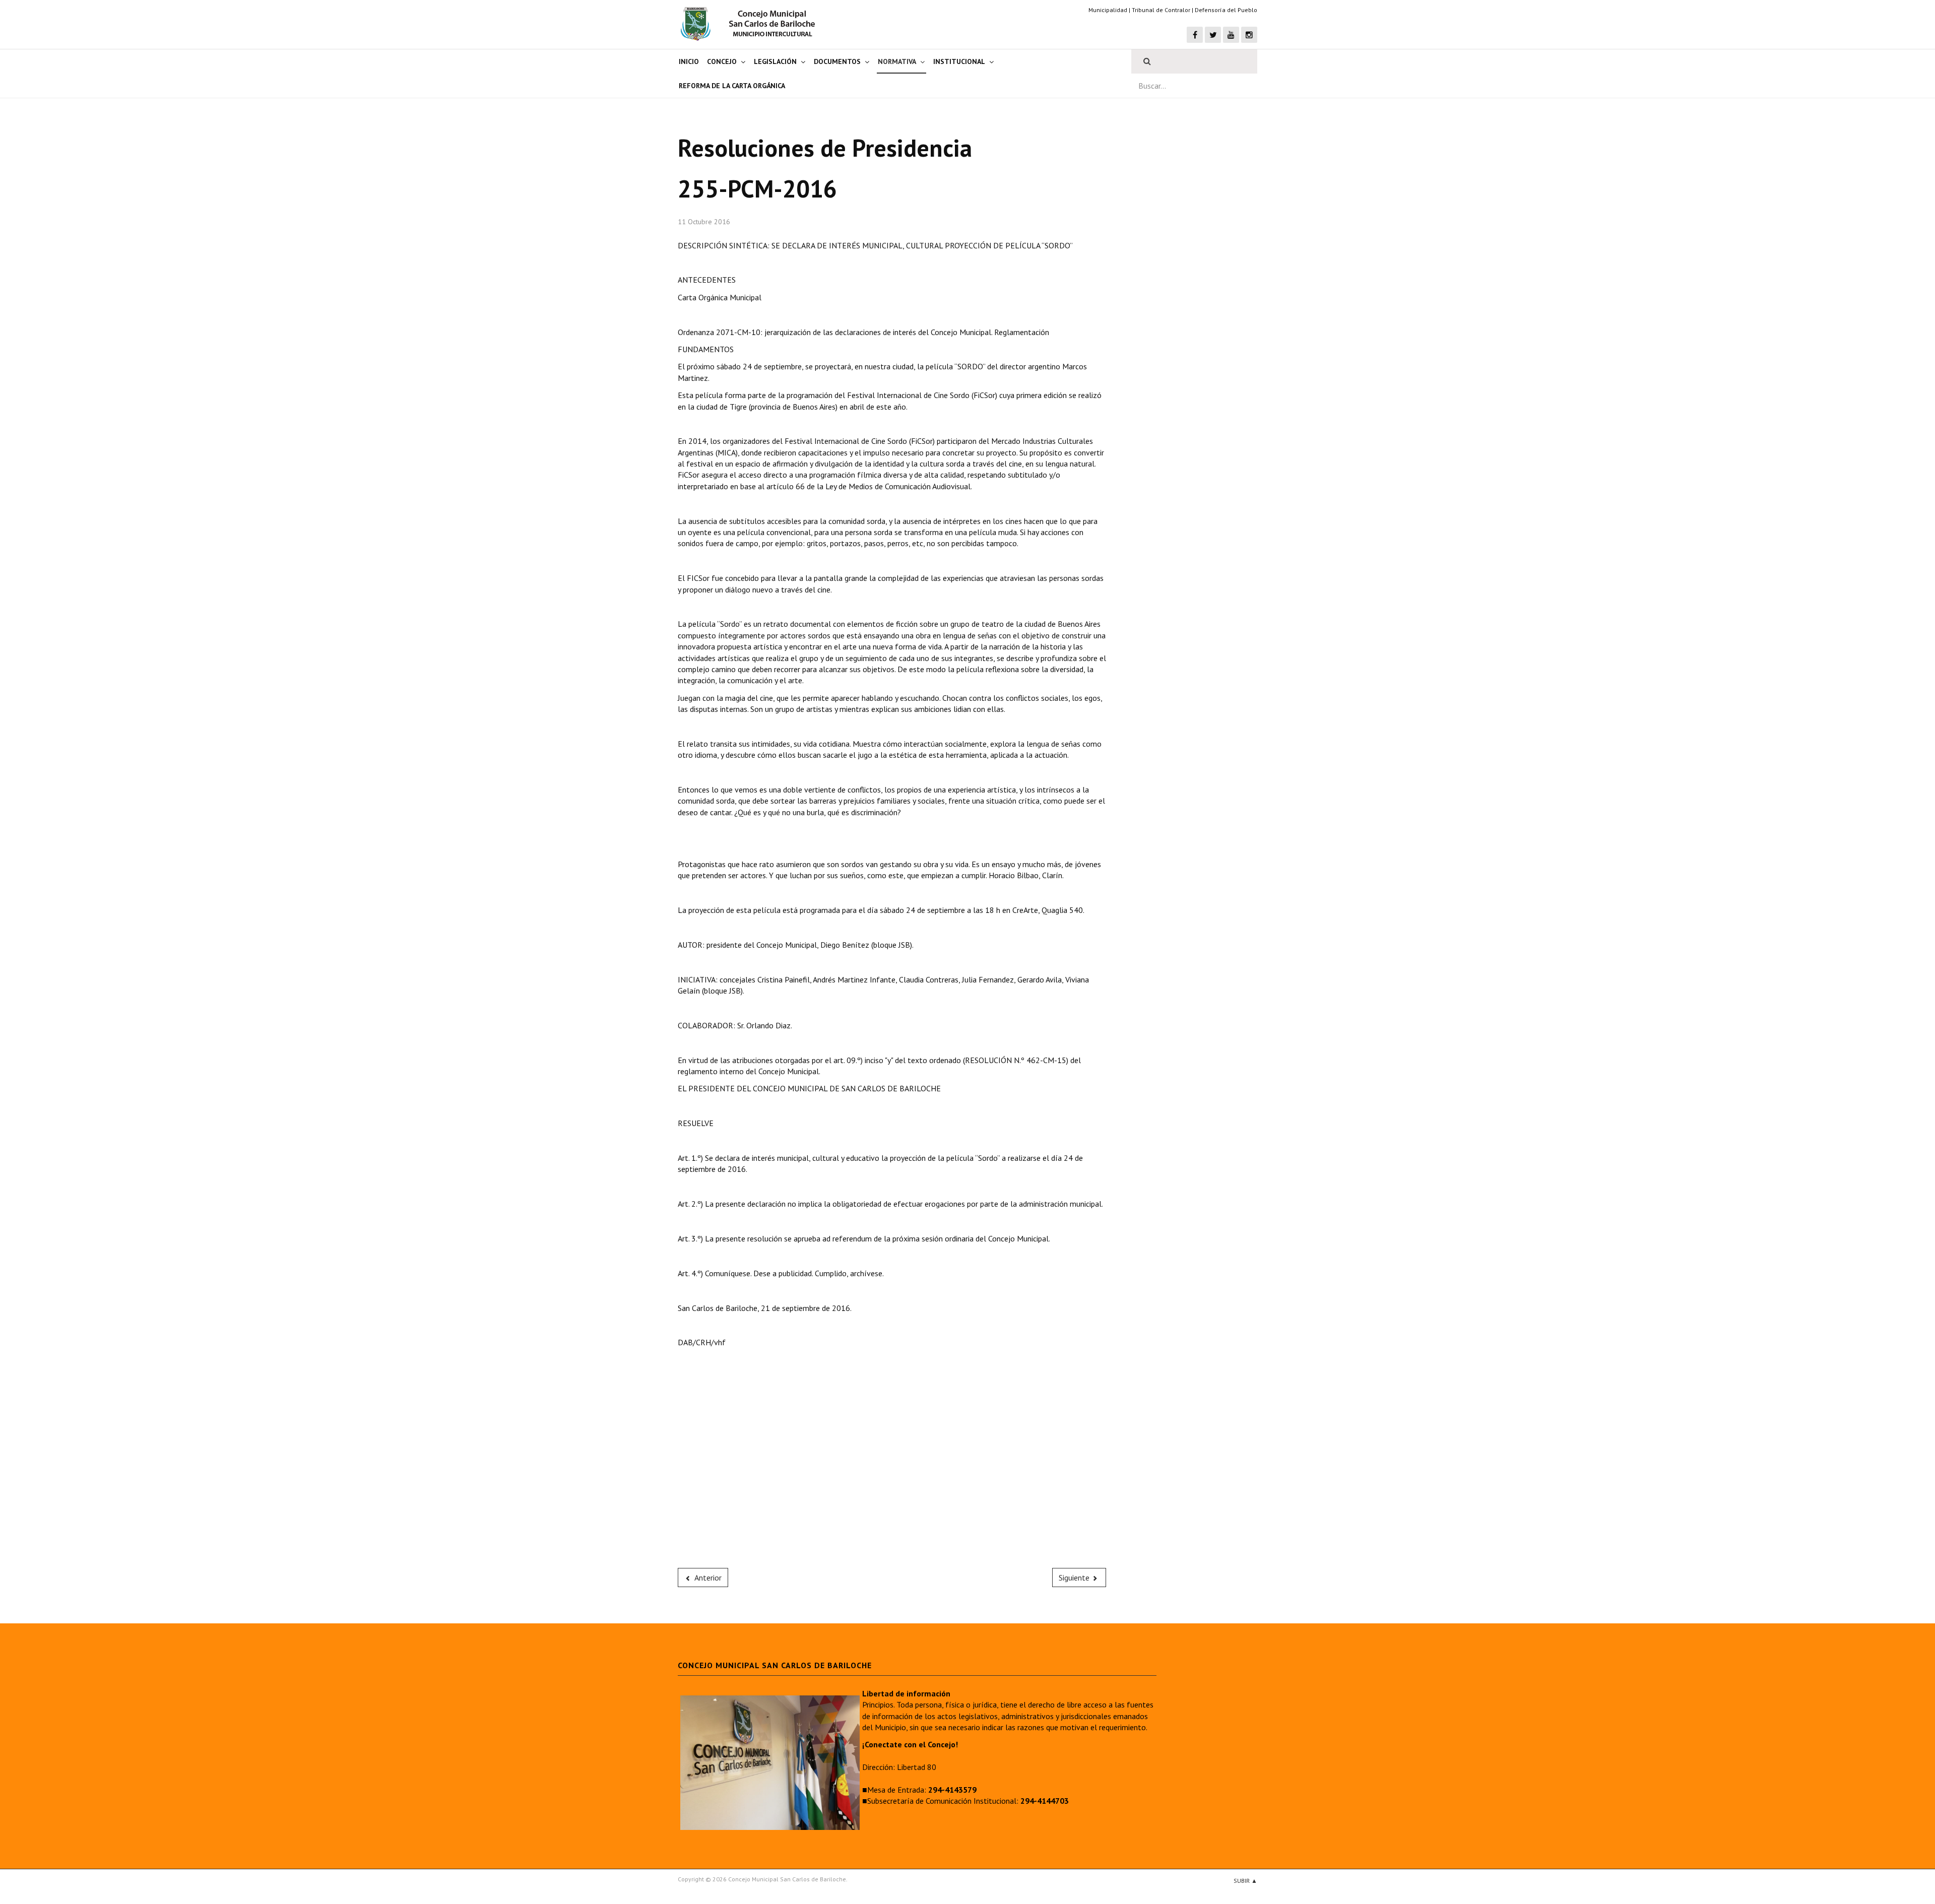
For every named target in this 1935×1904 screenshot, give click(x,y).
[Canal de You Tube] (1231, 35)
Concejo (722, 61)
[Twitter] (1213, 35)
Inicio (689, 61)
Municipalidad (1108, 10)
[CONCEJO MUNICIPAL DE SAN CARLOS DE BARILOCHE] (751, 24)
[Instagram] (1249, 35)
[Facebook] (1195, 35)
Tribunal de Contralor (1161, 10)
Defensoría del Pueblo (1226, 10)
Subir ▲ (1245, 1881)
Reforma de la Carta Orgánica (732, 86)
